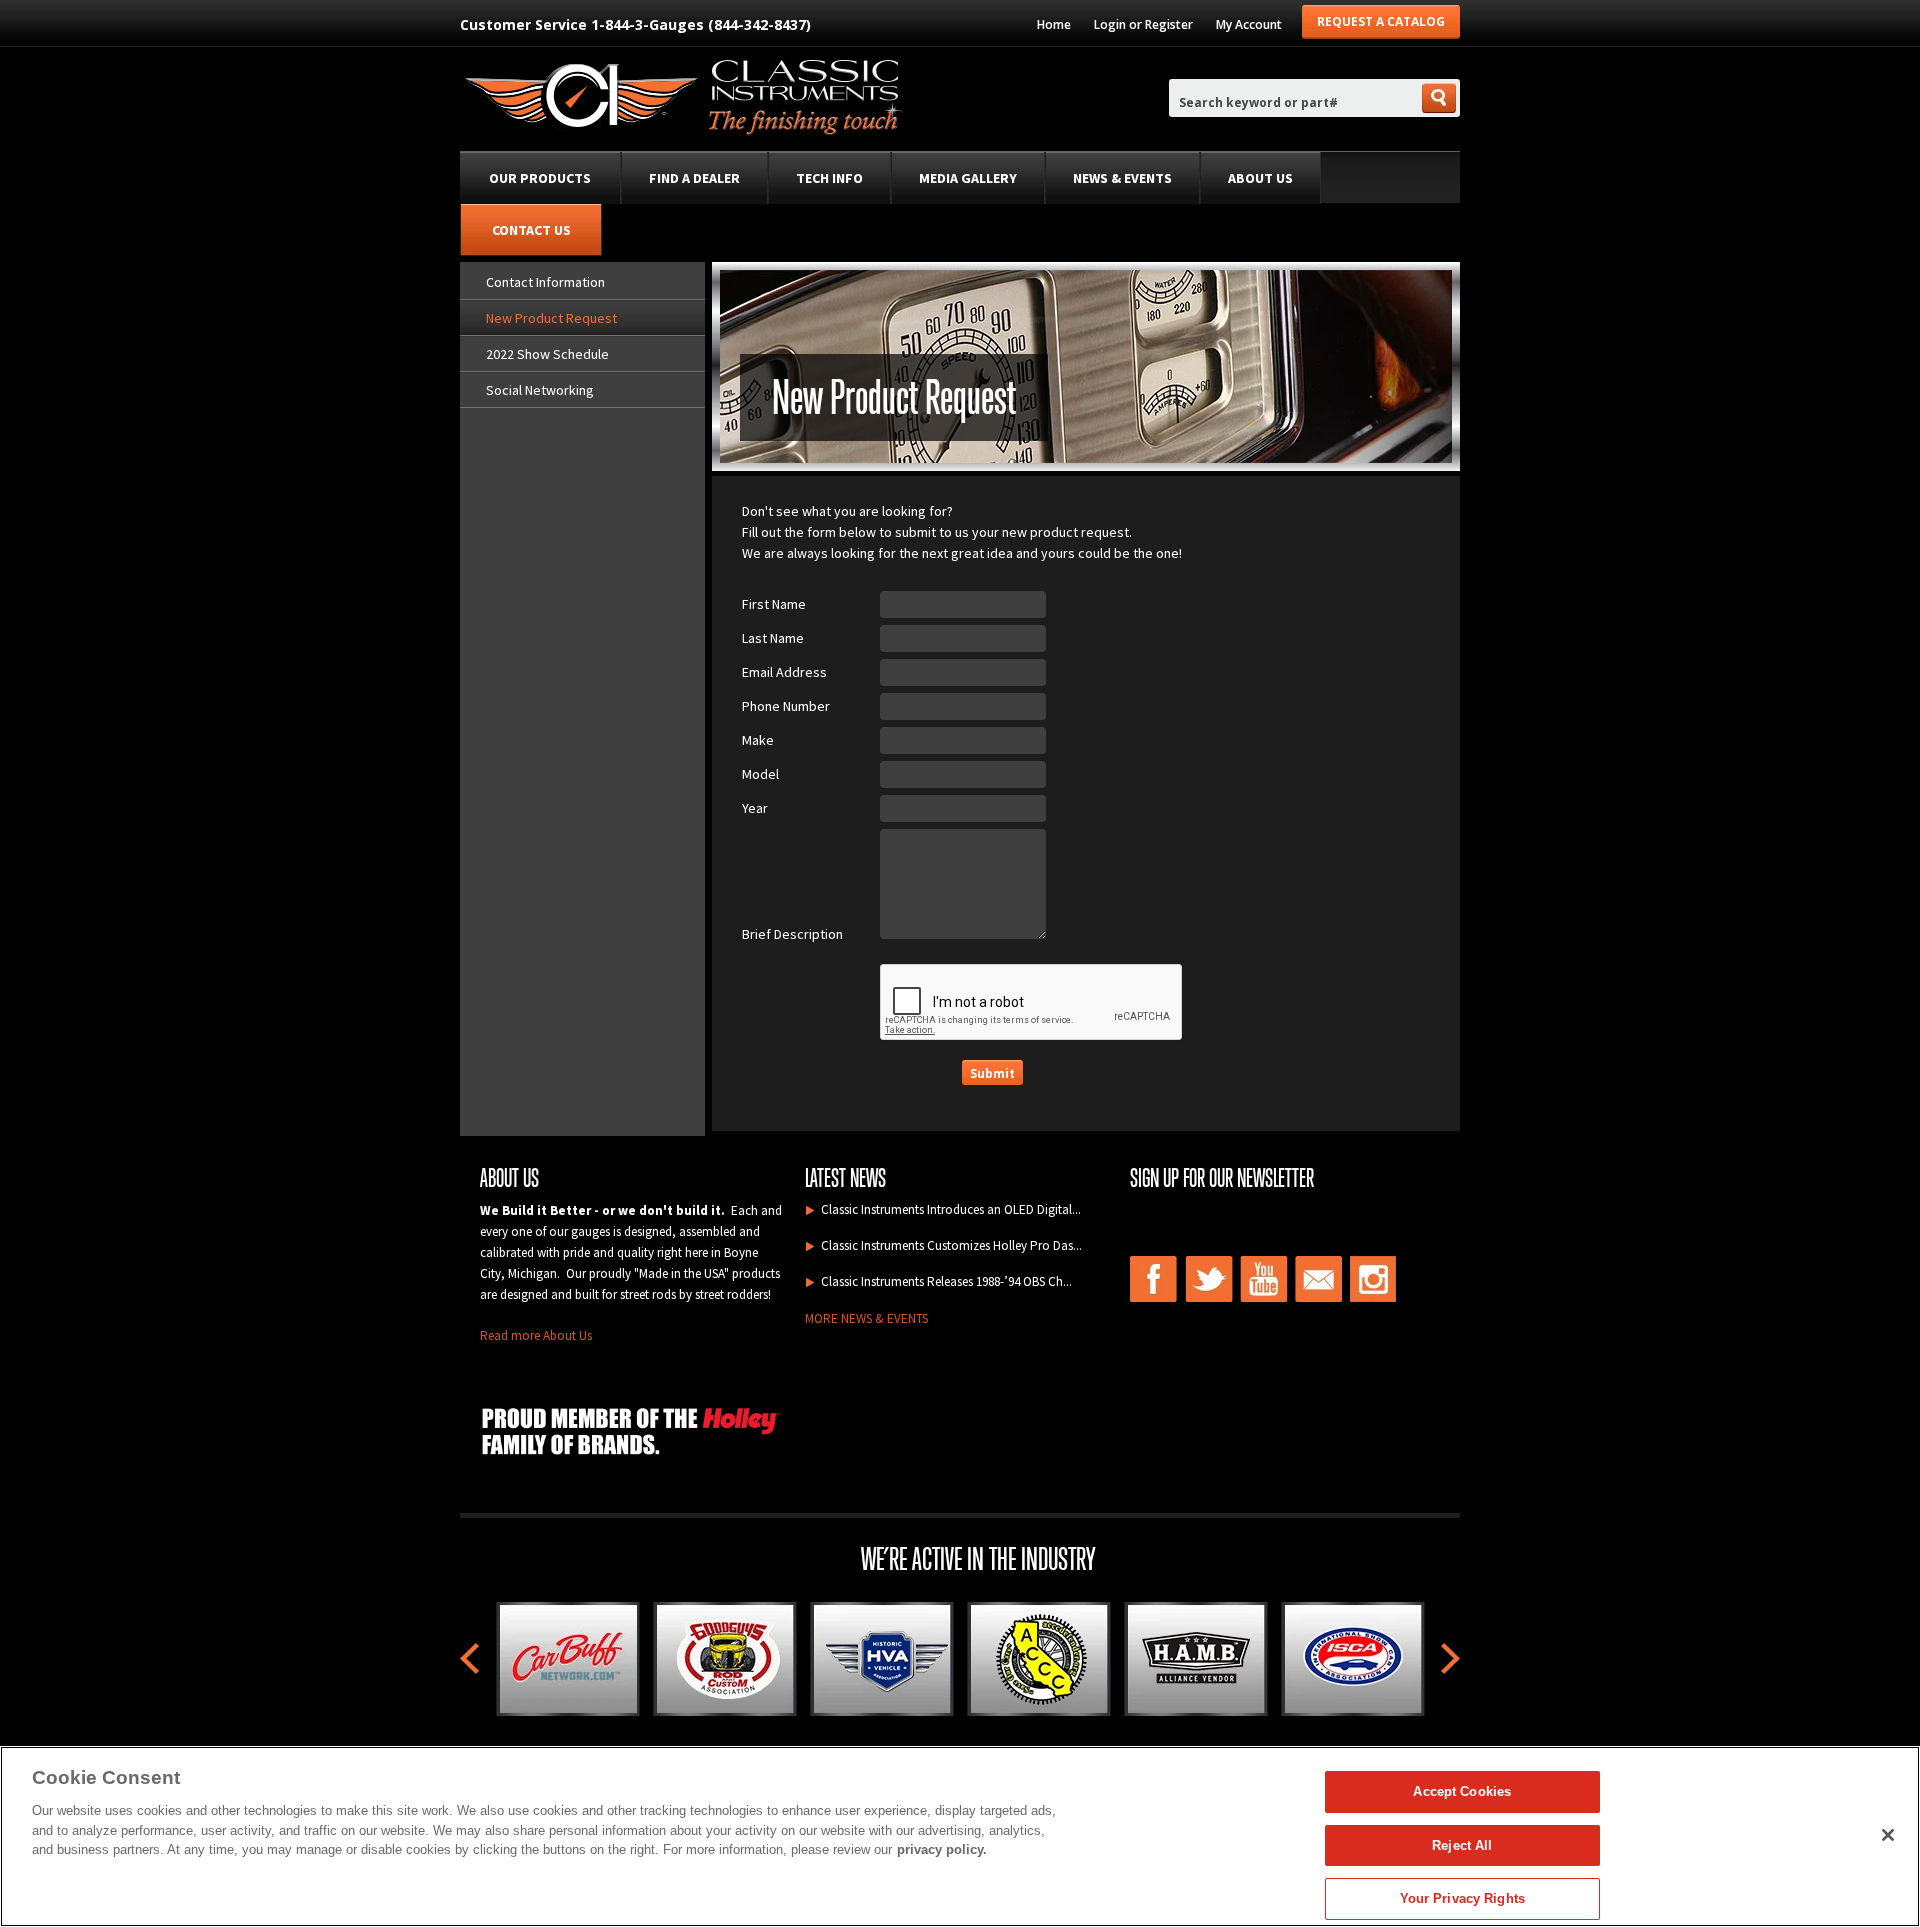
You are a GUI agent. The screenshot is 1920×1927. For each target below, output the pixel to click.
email (1319, 1279)
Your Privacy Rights (1462, 1898)
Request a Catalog (1381, 21)
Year (755, 808)
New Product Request (551, 318)
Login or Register (1143, 24)
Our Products (540, 178)
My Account (1249, 24)
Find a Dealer (694, 178)
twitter (1209, 1279)
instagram (1374, 1279)
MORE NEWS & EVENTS (866, 1318)
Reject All (1462, 1845)
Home (1054, 24)
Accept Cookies (1462, 1791)
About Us (1260, 178)
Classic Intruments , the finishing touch (683, 100)
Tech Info (829, 178)
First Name (774, 604)
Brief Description (792, 934)
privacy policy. (942, 1849)
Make (758, 740)
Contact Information (545, 282)
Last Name (773, 638)
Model (760, 774)
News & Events (1122, 178)
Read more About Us (536, 1335)
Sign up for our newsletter (1222, 1178)
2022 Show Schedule (547, 354)
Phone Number (786, 706)
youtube (1264, 1279)
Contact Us (531, 230)
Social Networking (540, 390)
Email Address (784, 672)
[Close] (1888, 1835)
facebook (1154, 1279)
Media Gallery (968, 178)
